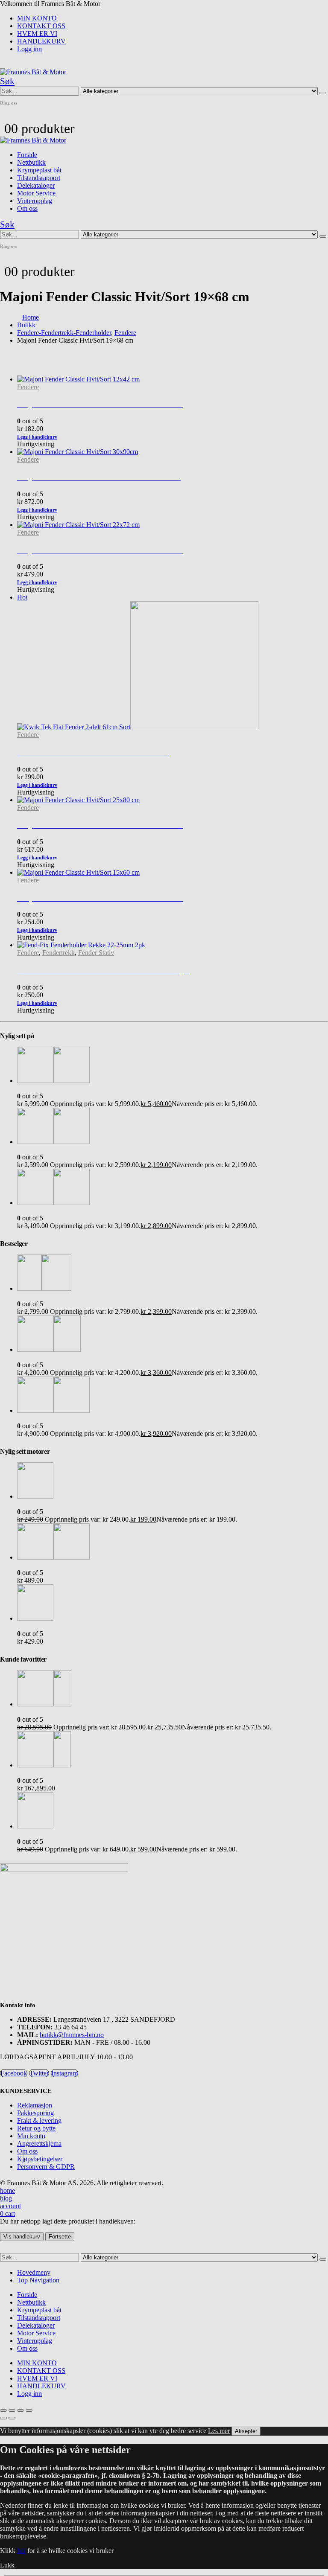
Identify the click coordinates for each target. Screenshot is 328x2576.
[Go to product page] (173, 945)
